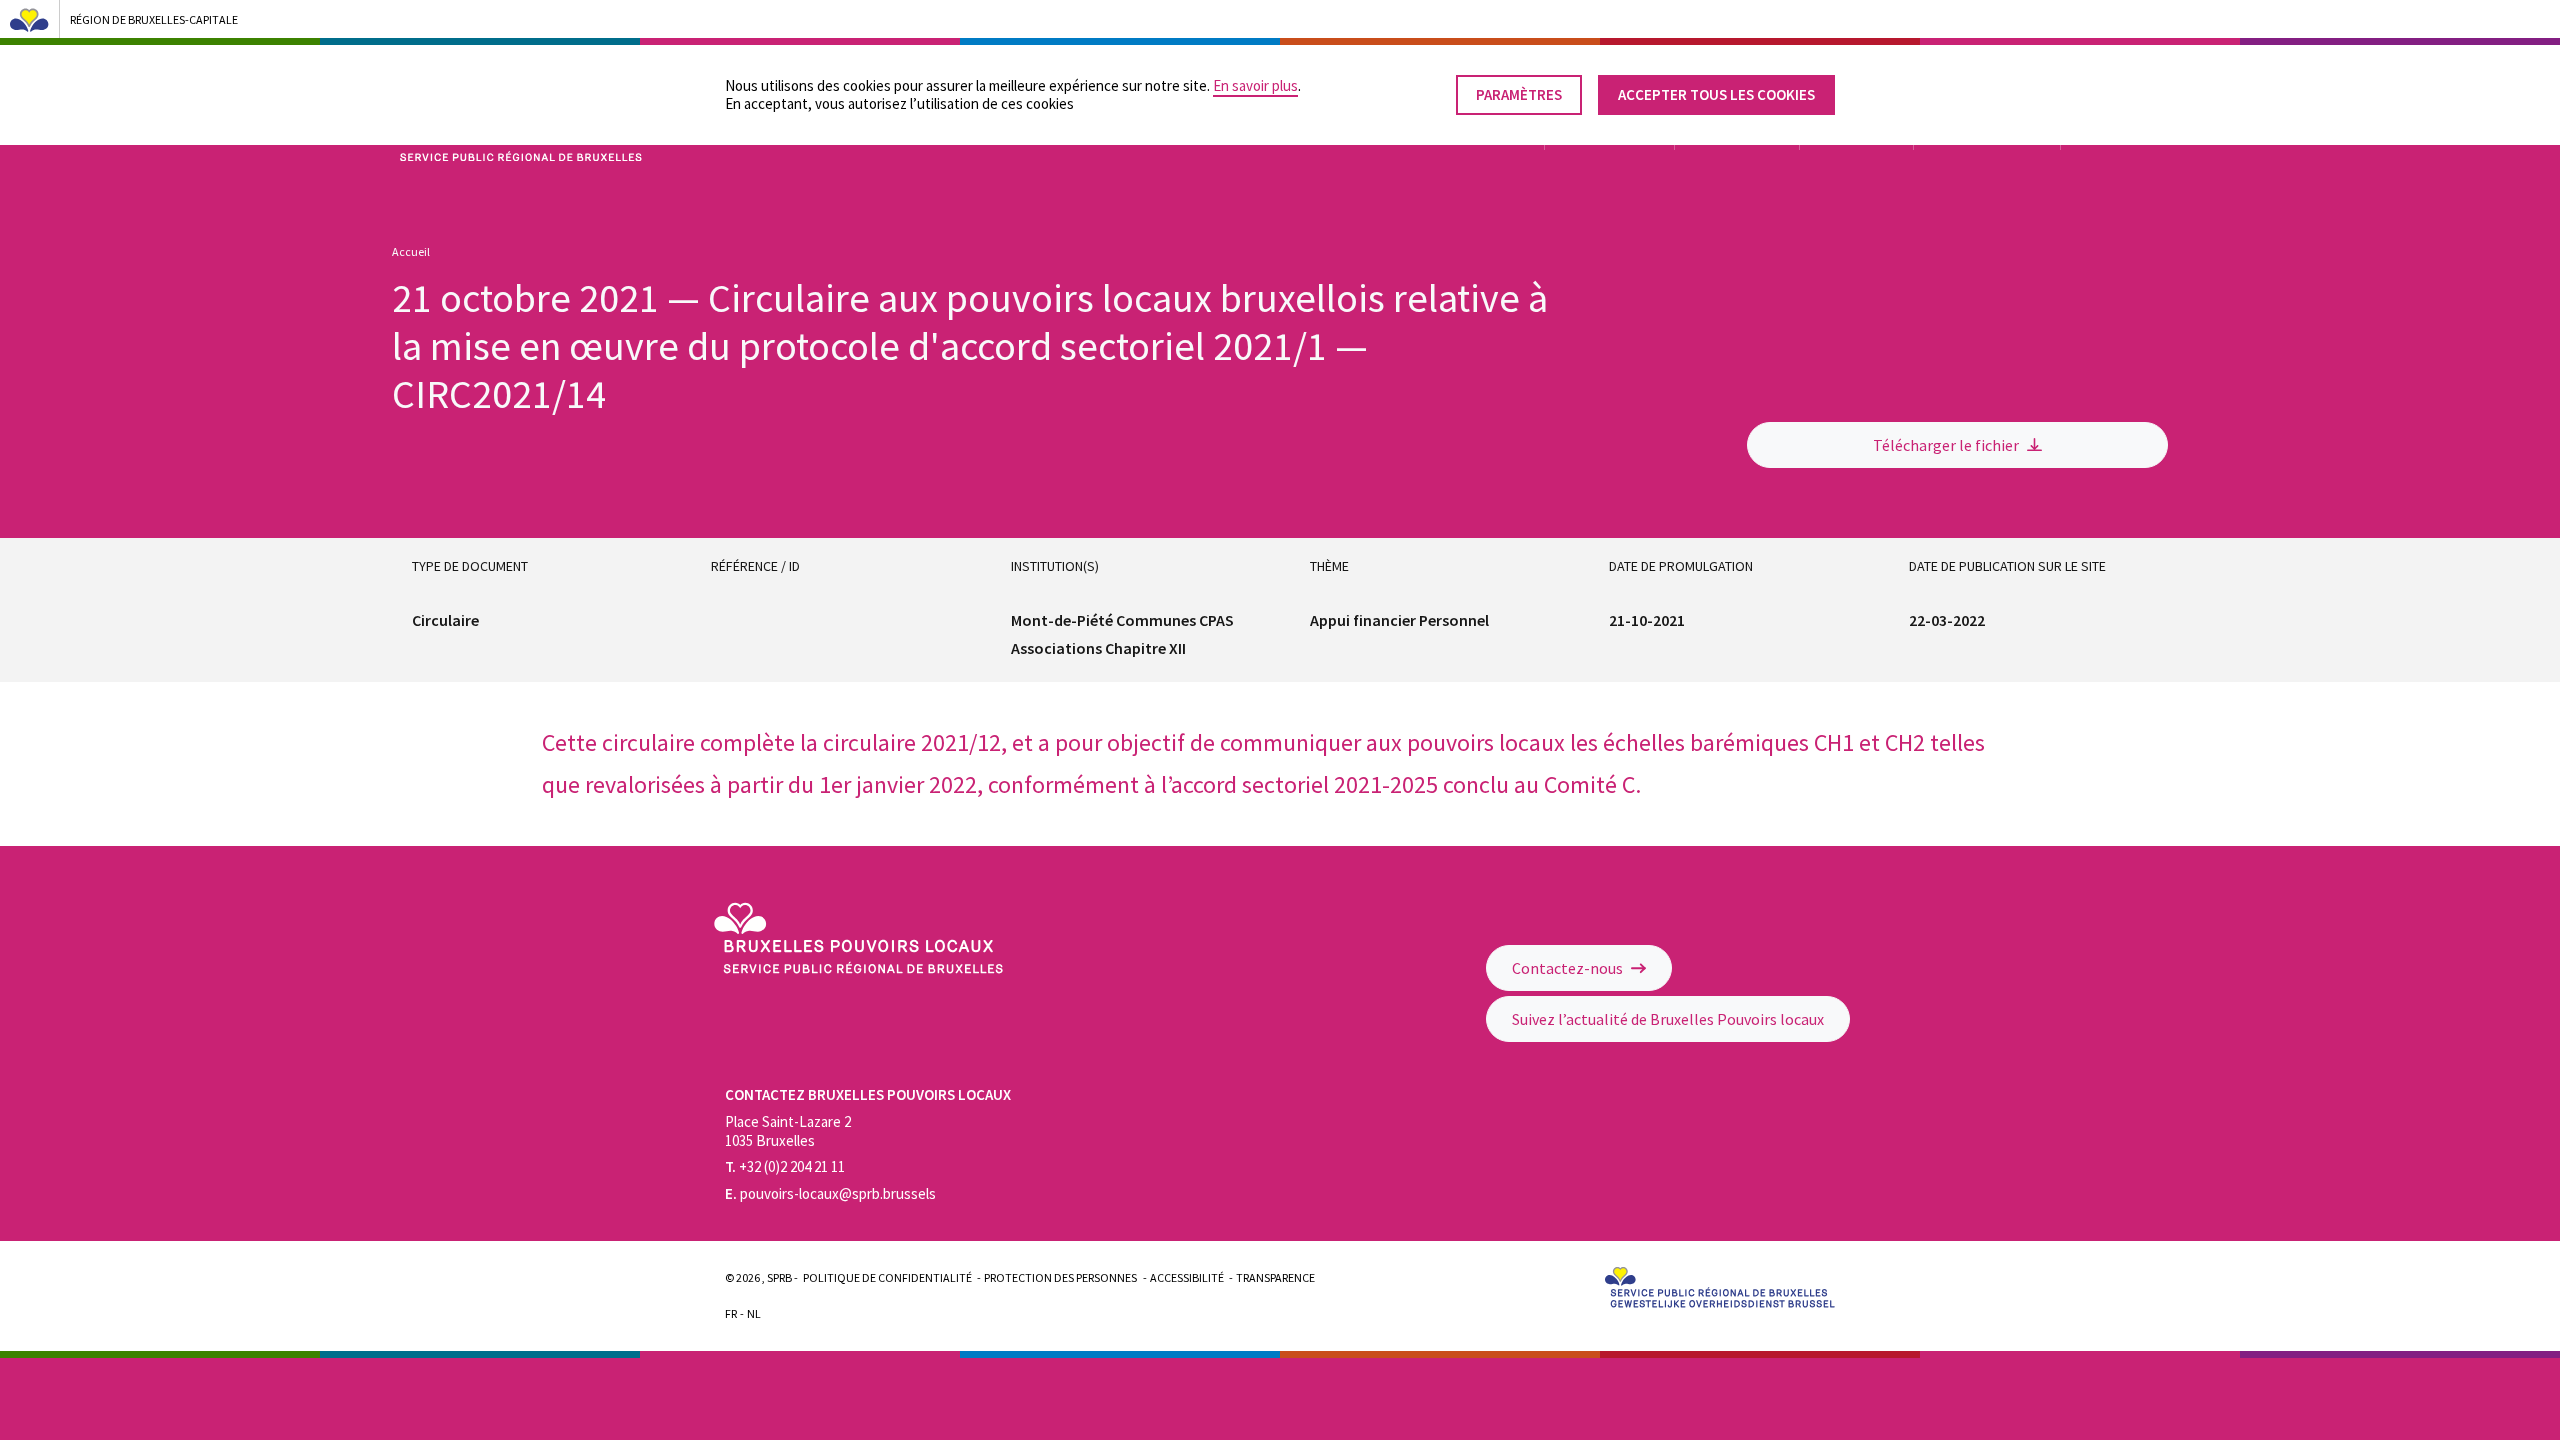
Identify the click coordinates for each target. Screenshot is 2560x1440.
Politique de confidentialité (887, 1277)
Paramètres (1519, 94)
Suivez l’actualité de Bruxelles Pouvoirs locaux (1668, 1019)
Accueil (411, 251)
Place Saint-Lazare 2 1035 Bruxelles (788, 1131)
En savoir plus (1255, 85)
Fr (731, 1313)
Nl (754, 1313)
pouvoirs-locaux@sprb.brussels (830, 1193)
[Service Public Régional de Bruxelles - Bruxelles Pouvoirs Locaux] (858, 968)
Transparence (1275, 1277)
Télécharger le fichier (1947, 445)
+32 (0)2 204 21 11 (785, 1166)
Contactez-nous (1569, 968)
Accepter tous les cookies (1716, 94)
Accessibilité (1187, 1277)
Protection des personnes (1060, 1277)
